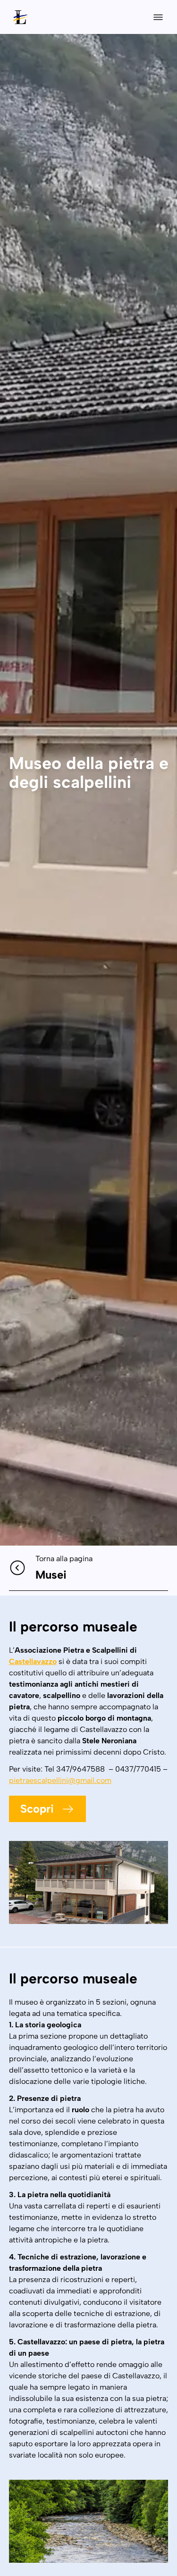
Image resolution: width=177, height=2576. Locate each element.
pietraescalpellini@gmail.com (60, 1780)
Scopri (37, 1809)
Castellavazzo (33, 1661)
